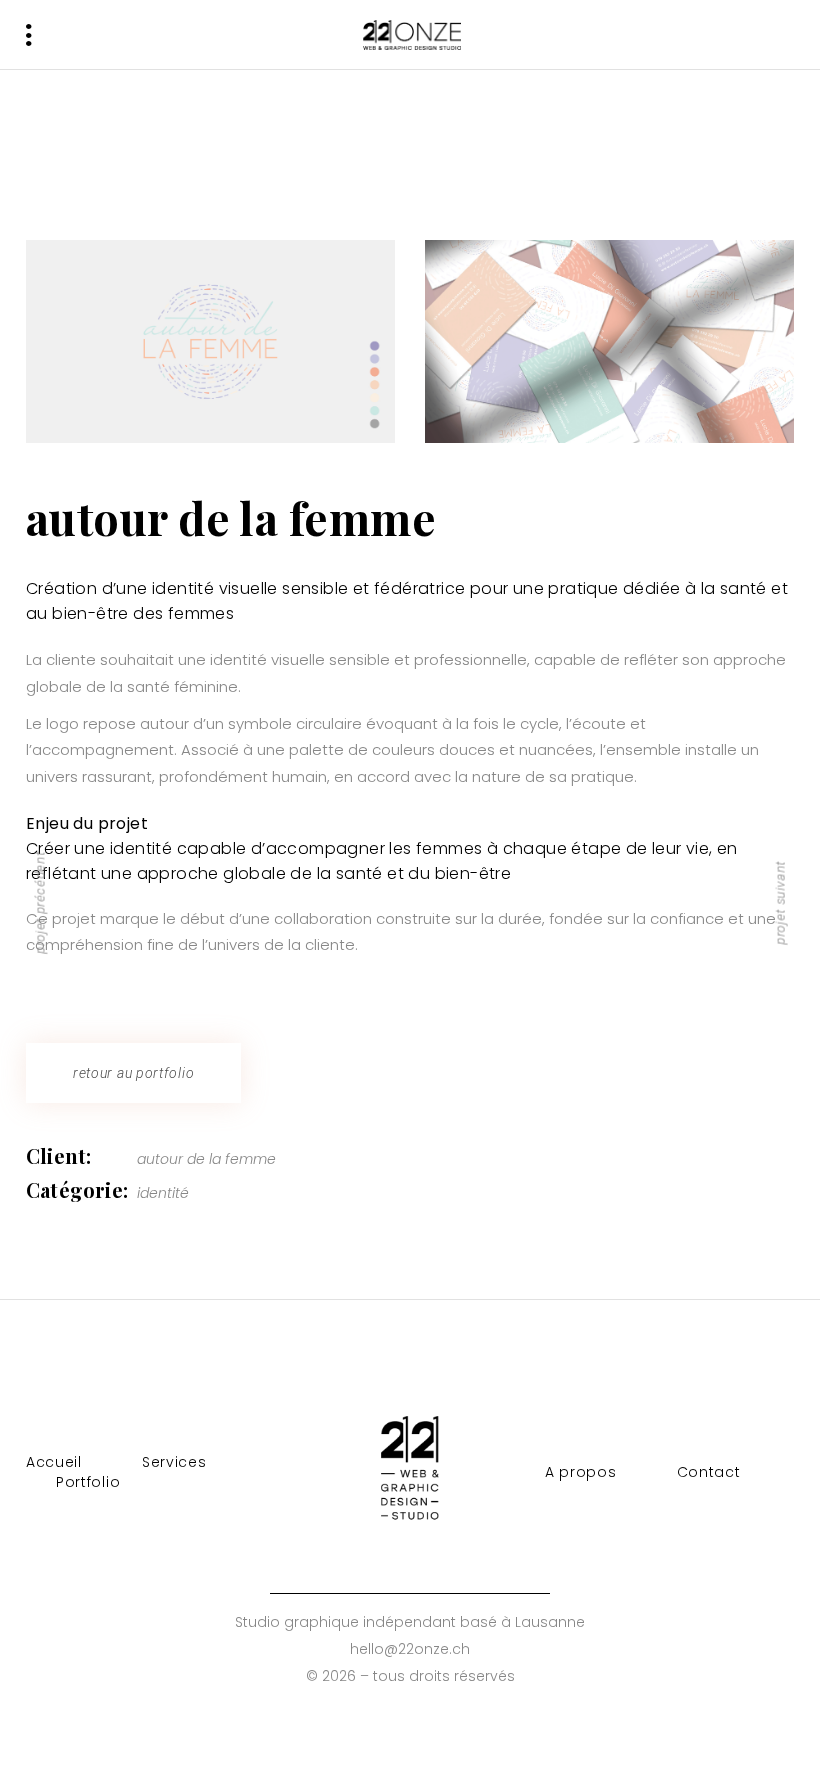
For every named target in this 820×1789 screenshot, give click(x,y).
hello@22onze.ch (410, 1649)
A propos (581, 1472)
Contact (709, 1472)
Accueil (54, 1462)
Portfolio (88, 1482)
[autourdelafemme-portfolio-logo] (210, 341)
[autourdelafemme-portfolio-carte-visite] (609, 341)
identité (163, 1193)
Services (174, 1462)
